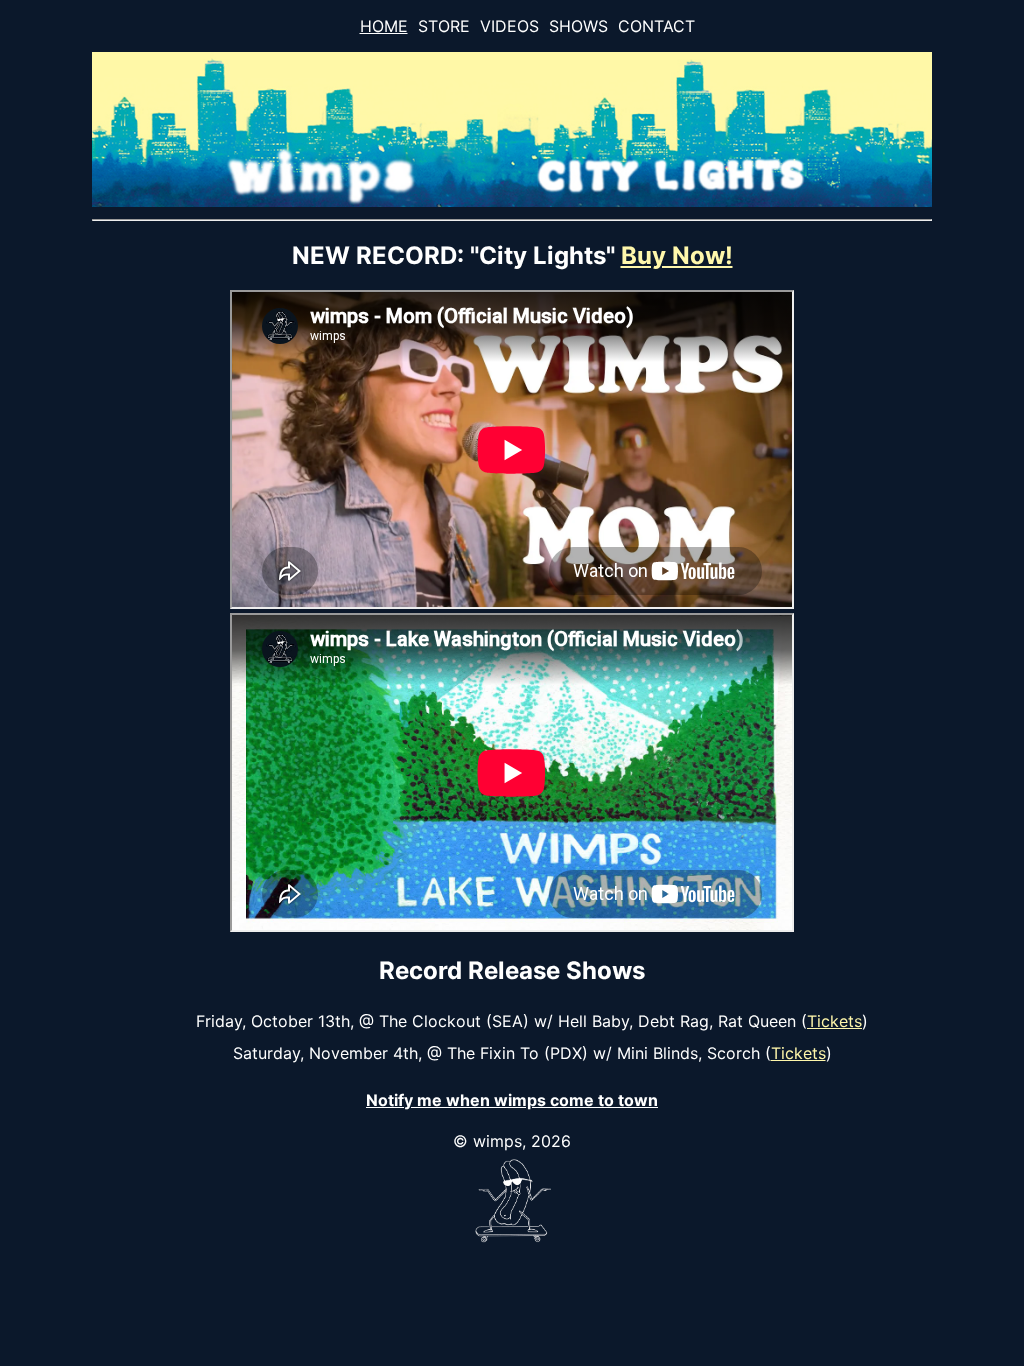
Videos (509, 26)
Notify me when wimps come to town (512, 1100)
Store (444, 26)
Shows (578, 26)
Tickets (834, 1021)
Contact (656, 26)
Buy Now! (677, 255)
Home (384, 26)
